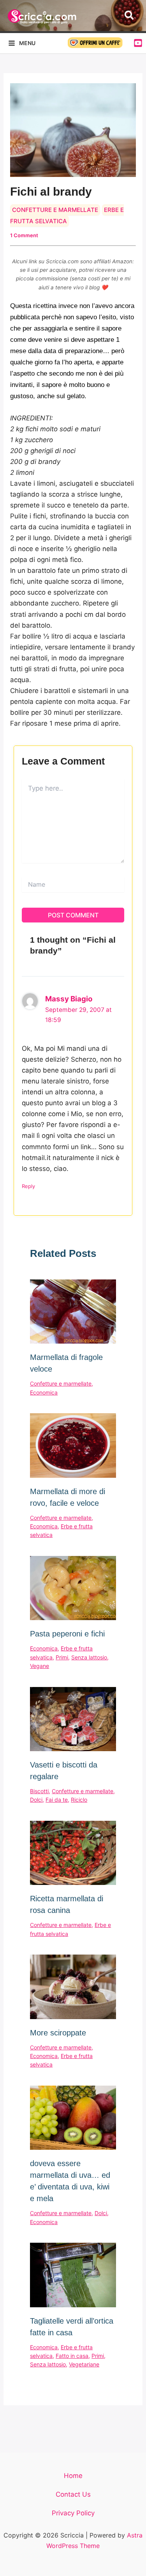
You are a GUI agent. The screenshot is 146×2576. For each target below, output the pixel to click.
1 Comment (24, 235)
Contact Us (73, 2494)
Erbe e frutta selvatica (67, 215)
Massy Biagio (69, 999)
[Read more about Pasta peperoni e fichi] (73, 1588)
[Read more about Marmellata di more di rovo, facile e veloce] (73, 1445)
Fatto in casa (72, 2356)
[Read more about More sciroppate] (73, 1987)
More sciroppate (58, 2033)
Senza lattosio (89, 1657)
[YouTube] (138, 43)
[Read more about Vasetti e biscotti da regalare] (73, 1719)
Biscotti (39, 1791)
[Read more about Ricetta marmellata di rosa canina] (73, 1853)
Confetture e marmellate (55, 210)
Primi (62, 1657)
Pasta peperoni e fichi (67, 1634)
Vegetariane (84, 2364)
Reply (28, 1186)
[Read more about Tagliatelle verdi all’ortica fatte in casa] (73, 2275)
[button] (129, 16)
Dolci (36, 1800)
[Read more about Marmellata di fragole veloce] (73, 1312)
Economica (44, 1392)
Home (73, 2476)
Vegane (40, 1666)
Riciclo (79, 1800)
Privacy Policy (73, 2513)
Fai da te (57, 1800)
